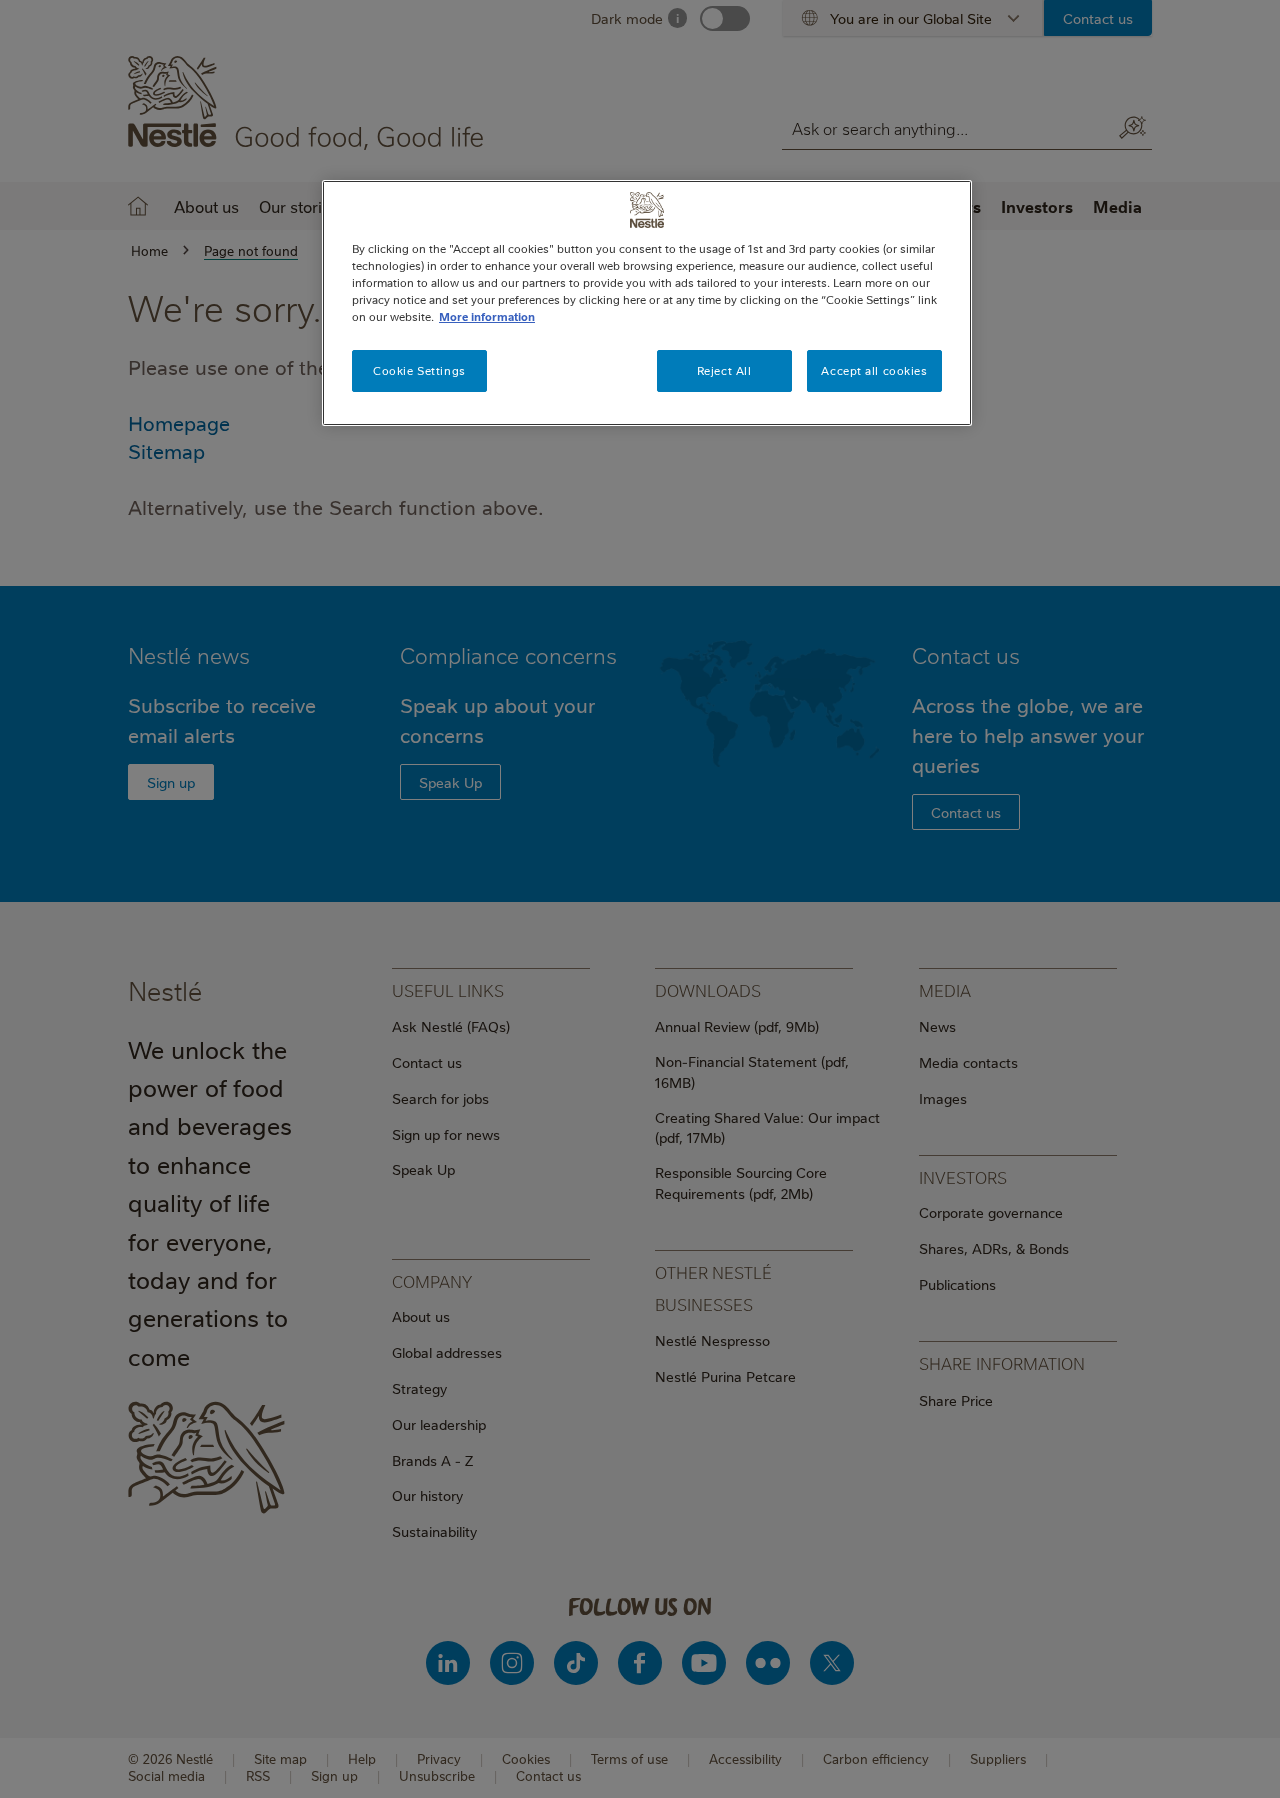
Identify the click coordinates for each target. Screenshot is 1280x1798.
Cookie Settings (419, 370)
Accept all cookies (874, 370)
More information (487, 316)
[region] (647, 303)
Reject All (724, 370)
